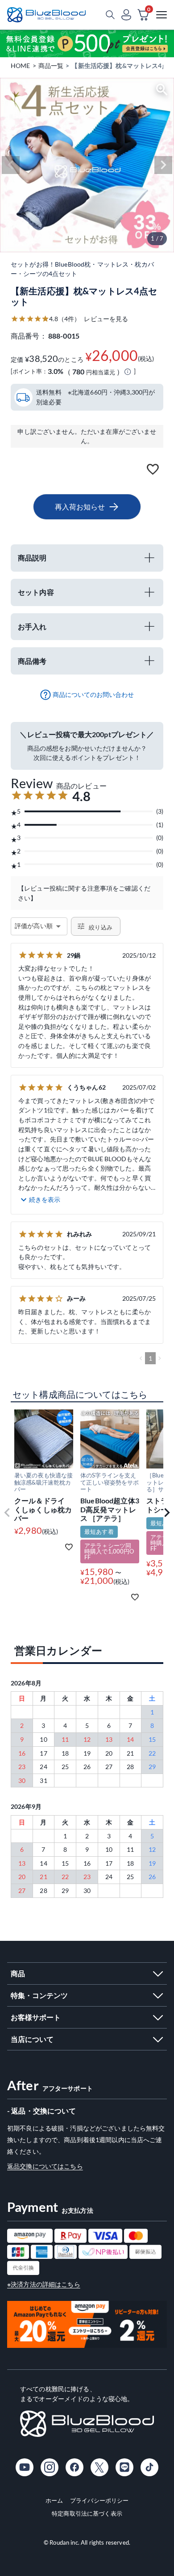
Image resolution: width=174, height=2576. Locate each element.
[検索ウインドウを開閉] (110, 15)
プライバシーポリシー (99, 2500)
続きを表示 (45, 1199)
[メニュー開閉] (162, 15)
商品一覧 (51, 66)
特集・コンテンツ (39, 1995)
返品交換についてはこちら (45, 2166)
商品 (18, 1973)
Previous (11, 165)
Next (163, 165)
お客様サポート (36, 2017)
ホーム (54, 2500)
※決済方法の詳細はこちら (44, 2284)
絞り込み (101, 928)
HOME (21, 66)
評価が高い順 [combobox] (34, 926)
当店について (32, 2039)
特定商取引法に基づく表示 (87, 2513)
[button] (7, 1513)
